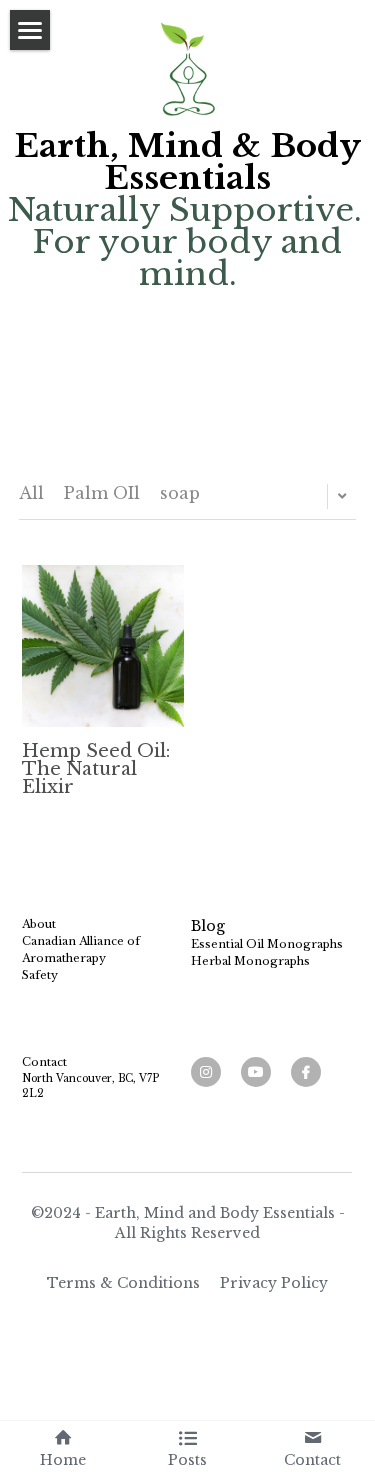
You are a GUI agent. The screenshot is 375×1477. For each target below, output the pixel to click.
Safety (40, 975)
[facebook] (306, 1072)
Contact (44, 1062)
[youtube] (256, 1072)
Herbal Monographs (250, 961)
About (39, 924)
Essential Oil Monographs (267, 944)
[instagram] (206, 1072)
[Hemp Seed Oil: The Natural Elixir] (103, 646)
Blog (208, 926)
